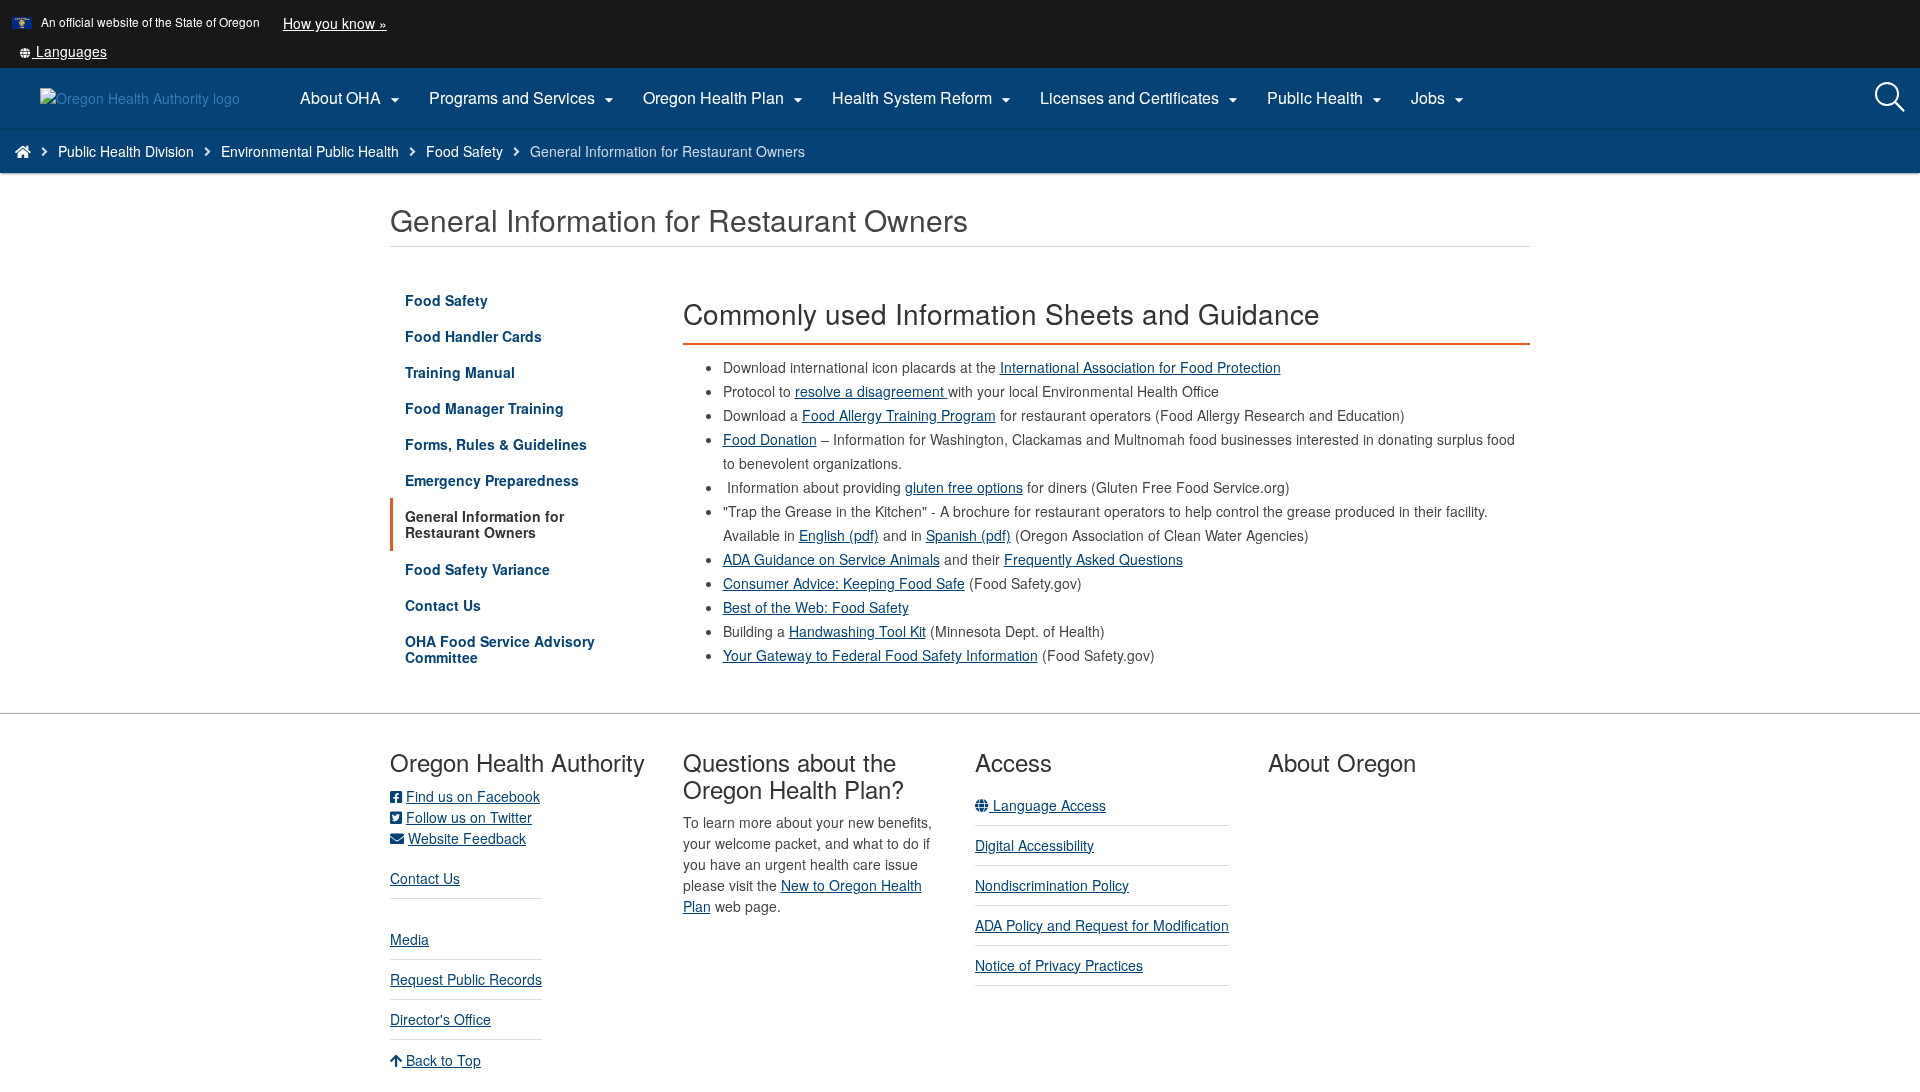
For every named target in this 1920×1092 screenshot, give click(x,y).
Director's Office (440, 1019)
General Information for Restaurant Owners (484, 524)
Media (409, 939)
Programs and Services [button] (524, 98)
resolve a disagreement (871, 391)
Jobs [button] (1440, 98)
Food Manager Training (484, 408)
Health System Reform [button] (924, 98)
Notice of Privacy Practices (1059, 965)
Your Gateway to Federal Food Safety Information (880, 655)
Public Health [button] (1327, 98)
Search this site (273, 176)
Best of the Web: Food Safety (816, 607)
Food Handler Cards (473, 336)
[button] (63, 51)
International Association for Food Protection (1140, 367)
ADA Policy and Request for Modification (1102, 925)
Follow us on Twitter (469, 817)
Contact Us (443, 605)
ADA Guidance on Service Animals (831, 559)
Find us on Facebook (473, 796)
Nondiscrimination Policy (1052, 885)
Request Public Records (466, 979)
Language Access (1047, 805)
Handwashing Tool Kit (857, 631)
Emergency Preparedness (492, 480)
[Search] (1890, 98)
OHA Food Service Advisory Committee (500, 649)
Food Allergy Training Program (899, 415)
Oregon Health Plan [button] (725, 98)
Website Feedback (467, 838)
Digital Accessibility (1034, 845)
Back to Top (441, 1060)
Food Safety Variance (477, 569)
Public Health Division (126, 151)
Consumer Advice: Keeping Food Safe (844, 583)
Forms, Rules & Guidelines (496, 444)
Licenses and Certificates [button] (1141, 98)
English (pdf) (839, 535)
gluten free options (964, 487)
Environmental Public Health (310, 151)
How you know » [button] (335, 23)
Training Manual (460, 372)
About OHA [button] (352, 98)
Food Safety (464, 151)
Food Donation (770, 439)
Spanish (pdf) (968, 535)
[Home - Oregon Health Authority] (23, 151)
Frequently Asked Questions (1093, 559)
